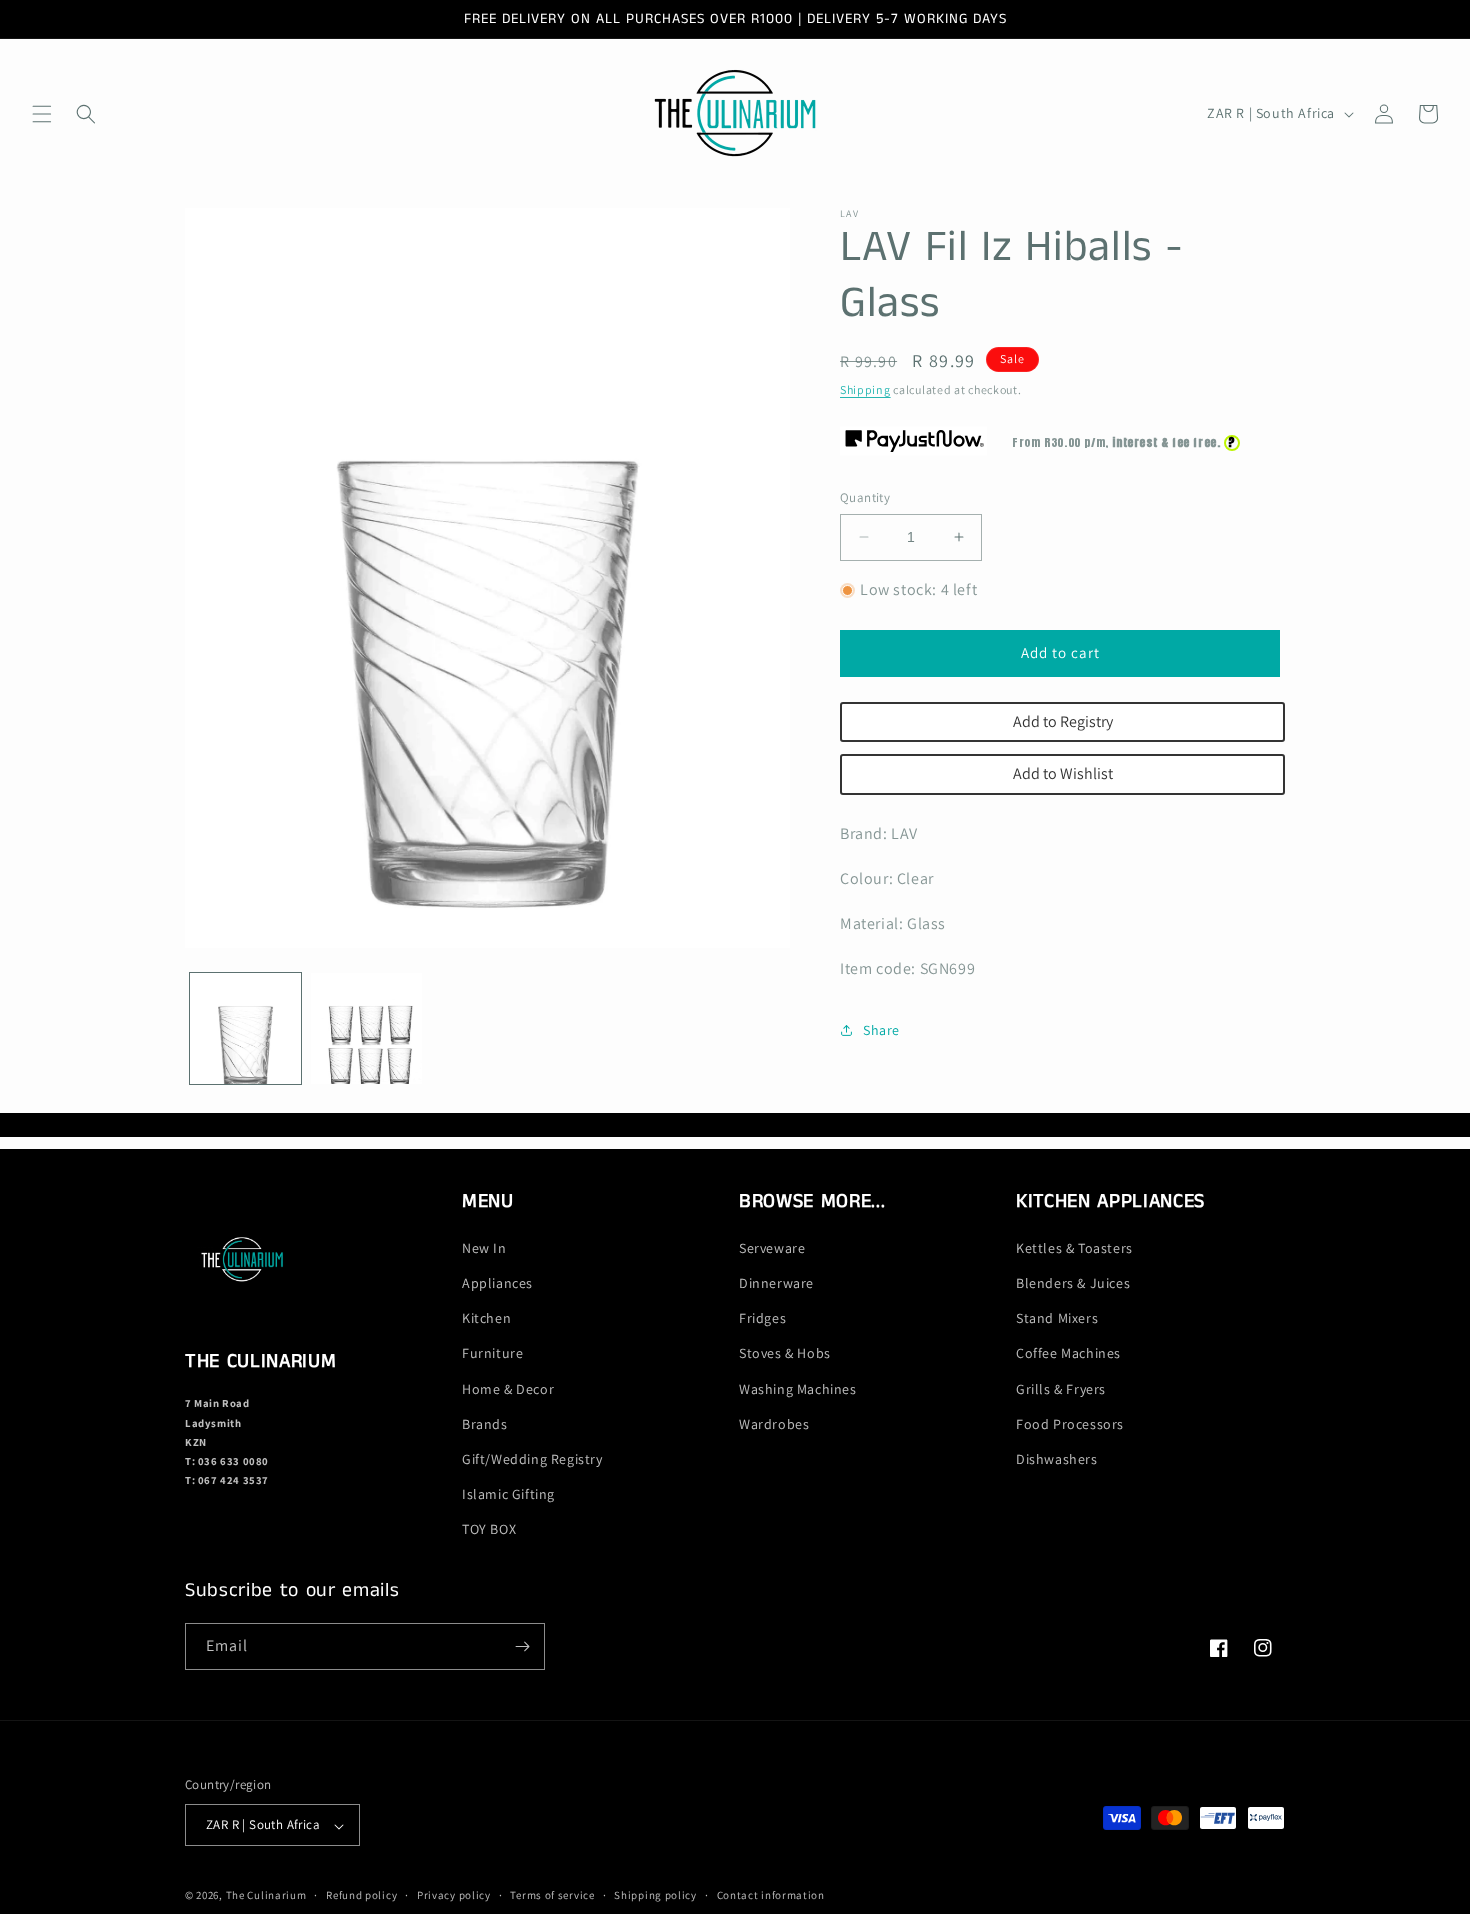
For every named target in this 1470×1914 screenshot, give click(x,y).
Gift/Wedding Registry (532, 1459)
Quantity (865, 497)
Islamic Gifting (508, 1495)
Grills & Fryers (1061, 1389)
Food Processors (1070, 1424)
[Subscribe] (522, 1646)
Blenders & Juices (1073, 1283)
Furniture (492, 1354)
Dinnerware (776, 1283)
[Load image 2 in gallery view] (366, 1028)
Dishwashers (1057, 1459)
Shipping (865, 389)
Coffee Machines (1068, 1354)
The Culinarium (266, 1896)
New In (484, 1248)
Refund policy (361, 1895)
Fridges (762, 1319)
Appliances (497, 1283)
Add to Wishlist (1063, 773)
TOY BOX (489, 1530)
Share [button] (881, 1030)
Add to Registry (1063, 721)
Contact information (771, 1895)
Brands (485, 1424)
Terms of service (552, 1895)
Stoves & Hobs (785, 1354)
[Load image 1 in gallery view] (245, 1028)
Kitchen (486, 1319)
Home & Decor (508, 1389)
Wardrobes (774, 1424)
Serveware (772, 1248)
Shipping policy (655, 1895)
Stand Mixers (1057, 1319)
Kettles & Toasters (1074, 1248)
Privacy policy (454, 1895)
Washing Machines (798, 1389)
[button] (42, 114)
